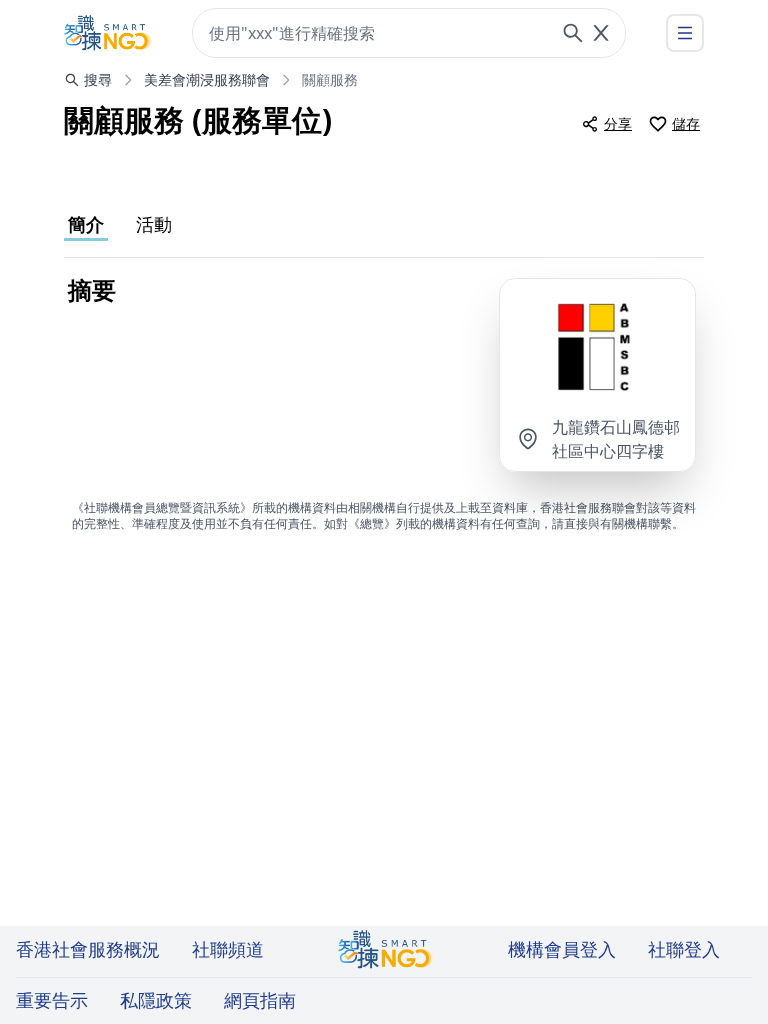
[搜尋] (573, 33)
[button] (597, 347)
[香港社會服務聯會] (108, 33)
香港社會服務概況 (88, 949)
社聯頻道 (228, 949)
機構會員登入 (562, 949)
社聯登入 (684, 949)
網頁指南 (260, 1000)
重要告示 (52, 1000)
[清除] (601, 33)
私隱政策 (156, 1000)
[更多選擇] (685, 33)
